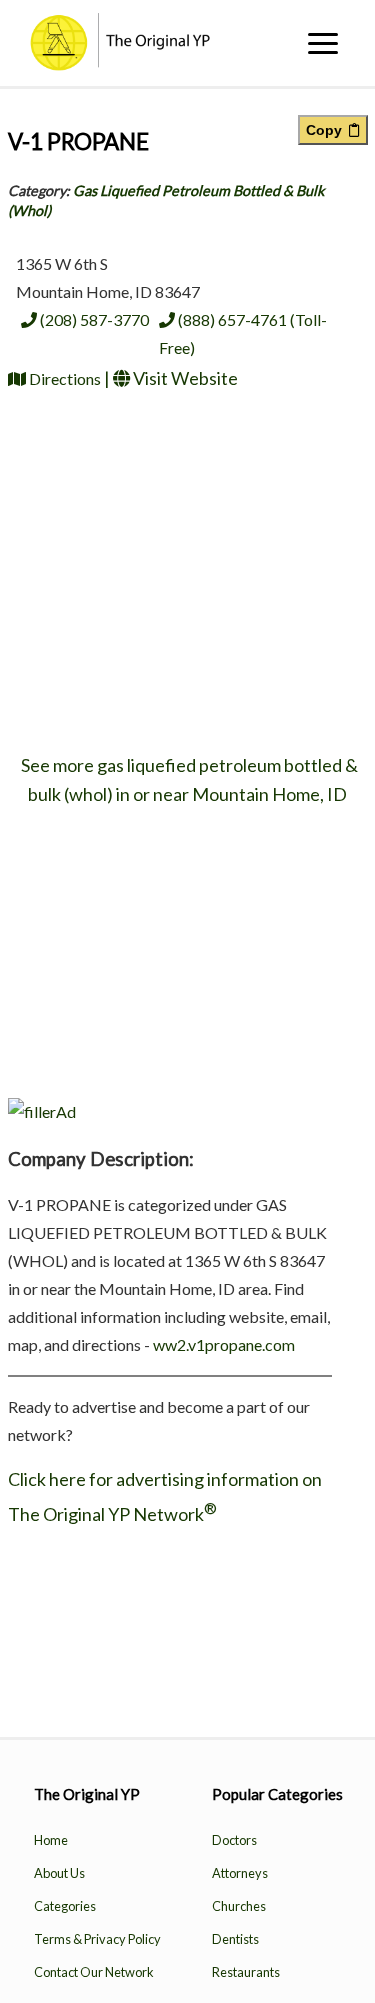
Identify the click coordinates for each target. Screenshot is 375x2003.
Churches (239, 1906)
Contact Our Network (94, 1972)
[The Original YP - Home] (115, 63)
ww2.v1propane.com (224, 1344)
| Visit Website (171, 378)
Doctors (234, 1840)
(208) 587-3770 (93, 319)
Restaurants (246, 1972)
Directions (65, 378)
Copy (327, 130)
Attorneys (240, 1873)
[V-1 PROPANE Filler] (42, 1111)
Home (51, 1840)
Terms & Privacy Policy (97, 1939)
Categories (65, 1906)
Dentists (235, 1939)
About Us (59, 1873)
